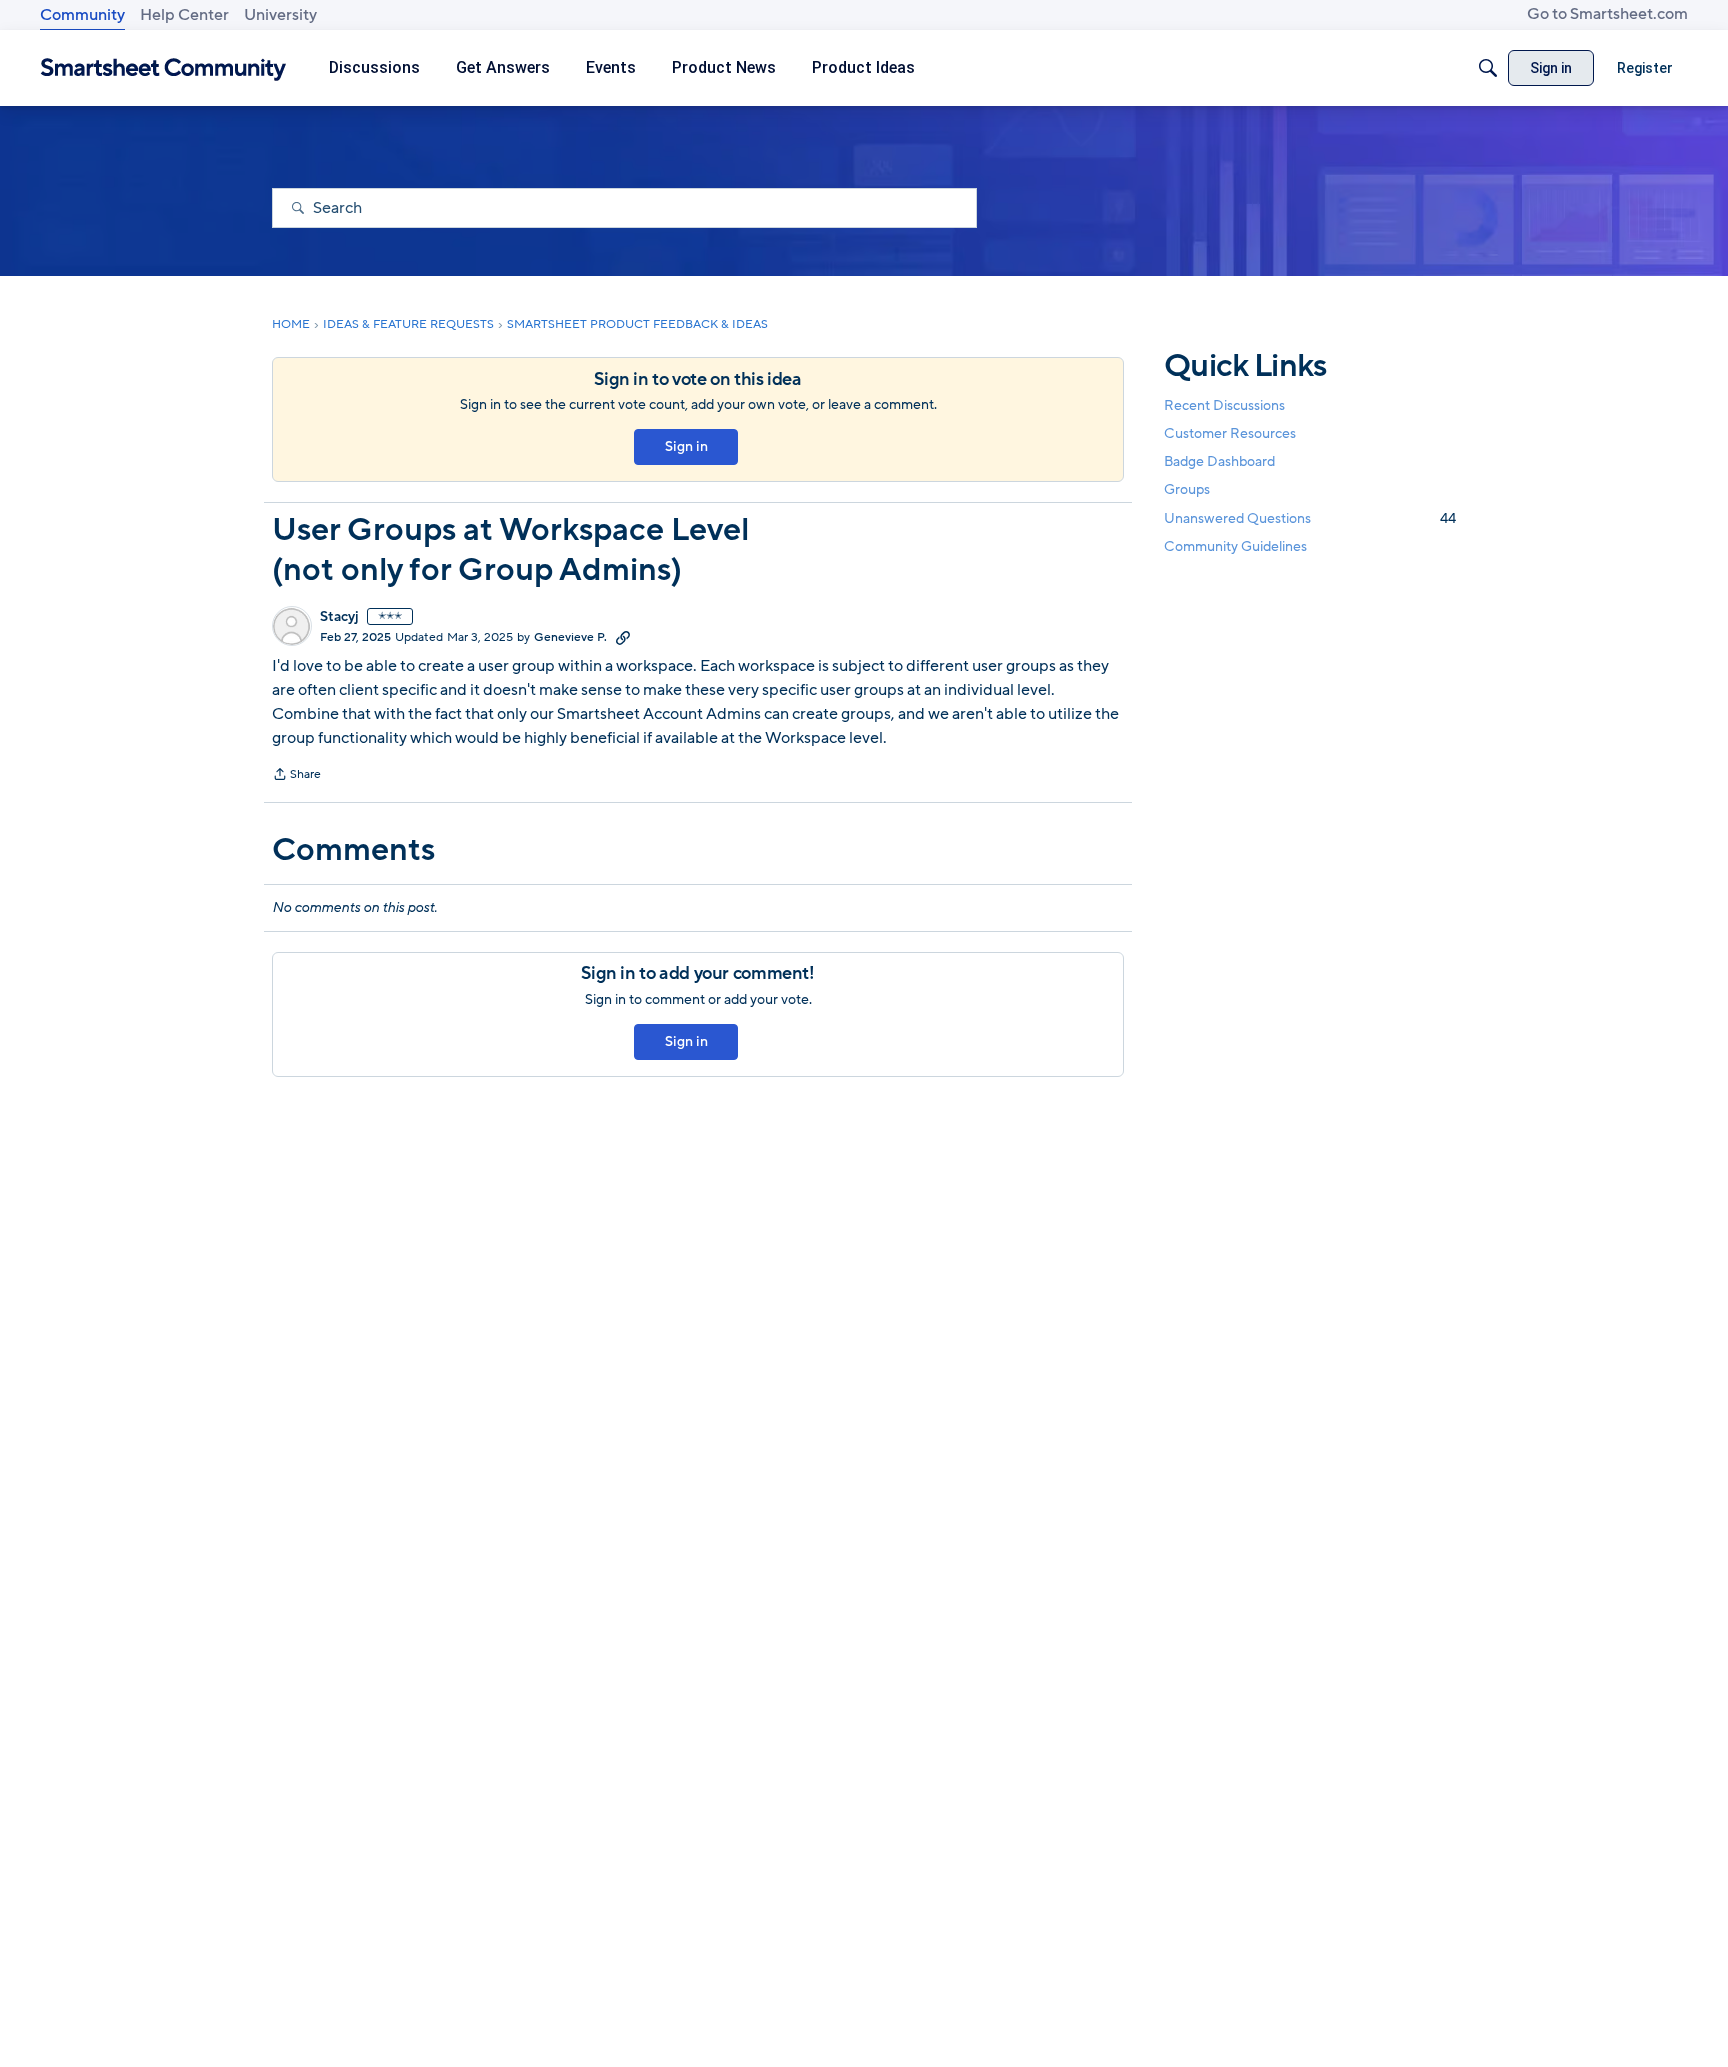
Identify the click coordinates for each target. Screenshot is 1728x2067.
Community (82, 15)
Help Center (184, 15)
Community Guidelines (1235, 546)
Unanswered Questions (1310, 518)
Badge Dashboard (1219, 461)
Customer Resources (1230, 433)
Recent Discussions (1224, 405)
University (280, 15)
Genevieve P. (570, 637)
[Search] (1488, 68)
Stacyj (339, 617)
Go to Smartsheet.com (1607, 14)
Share (296, 776)
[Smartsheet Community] (163, 68)
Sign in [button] (686, 446)
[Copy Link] (623, 637)
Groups (1187, 490)
